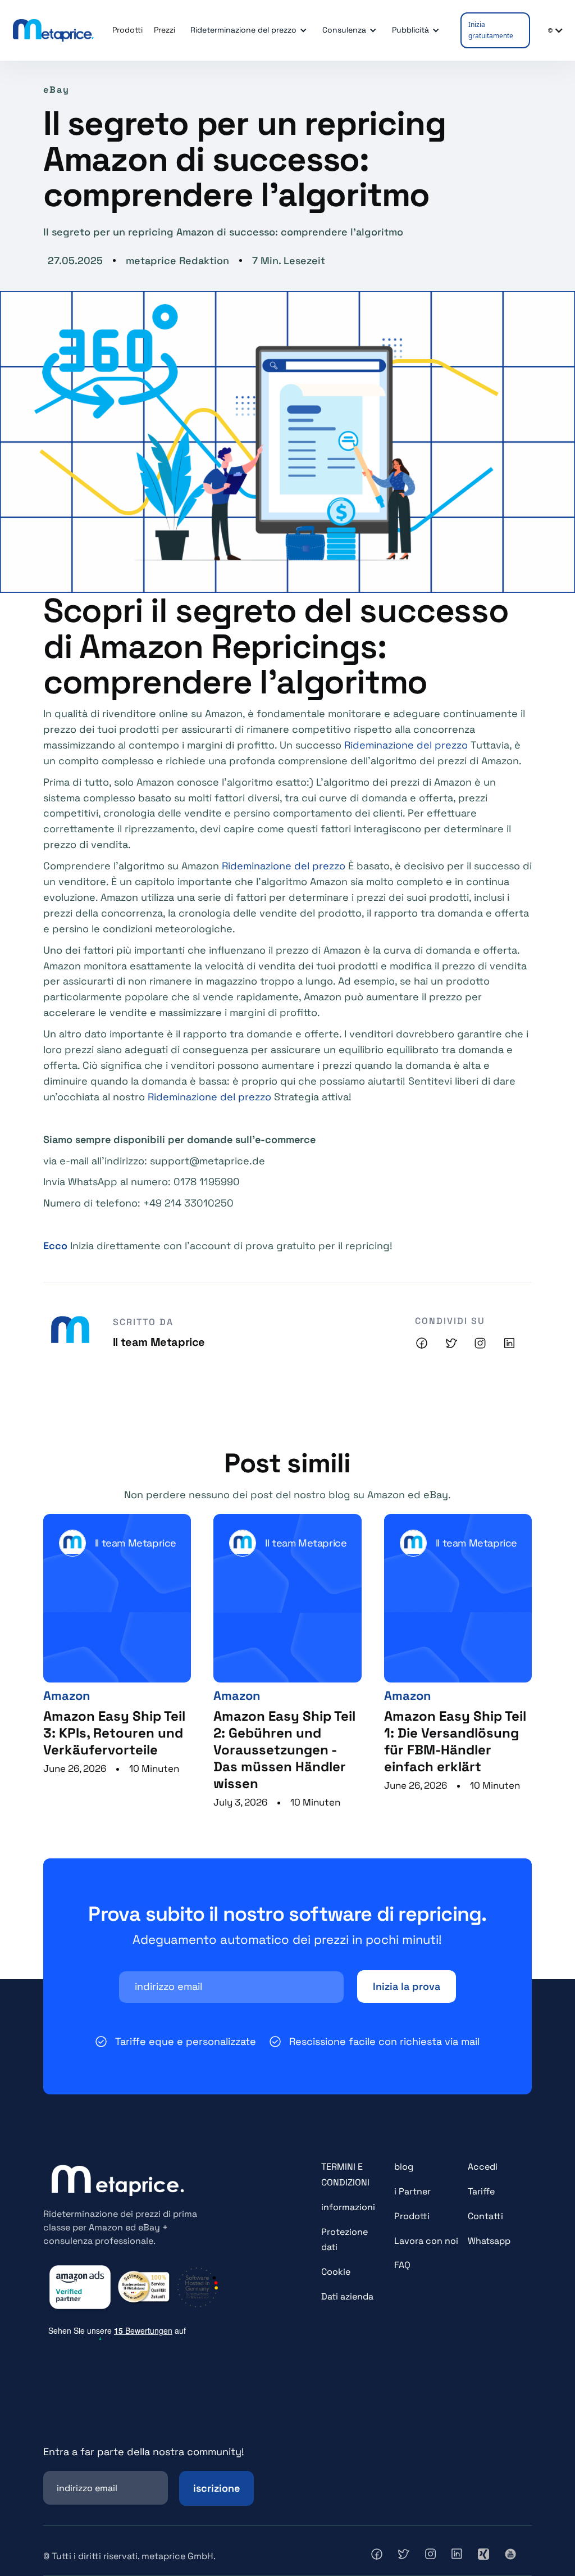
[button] (247, 30)
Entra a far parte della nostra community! (144, 2452)
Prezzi (165, 30)
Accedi (483, 2167)
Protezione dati (344, 2240)
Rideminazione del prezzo (406, 745)
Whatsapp (489, 2241)
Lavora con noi (426, 2241)
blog (404, 2167)
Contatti (485, 2216)
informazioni (348, 2207)
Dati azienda (347, 2296)
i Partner (412, 2191)
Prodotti (412, 2216)
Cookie (336, 2272)
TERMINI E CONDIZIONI (345, 2174)
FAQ (402, 2265)
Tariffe (481, 2191)
